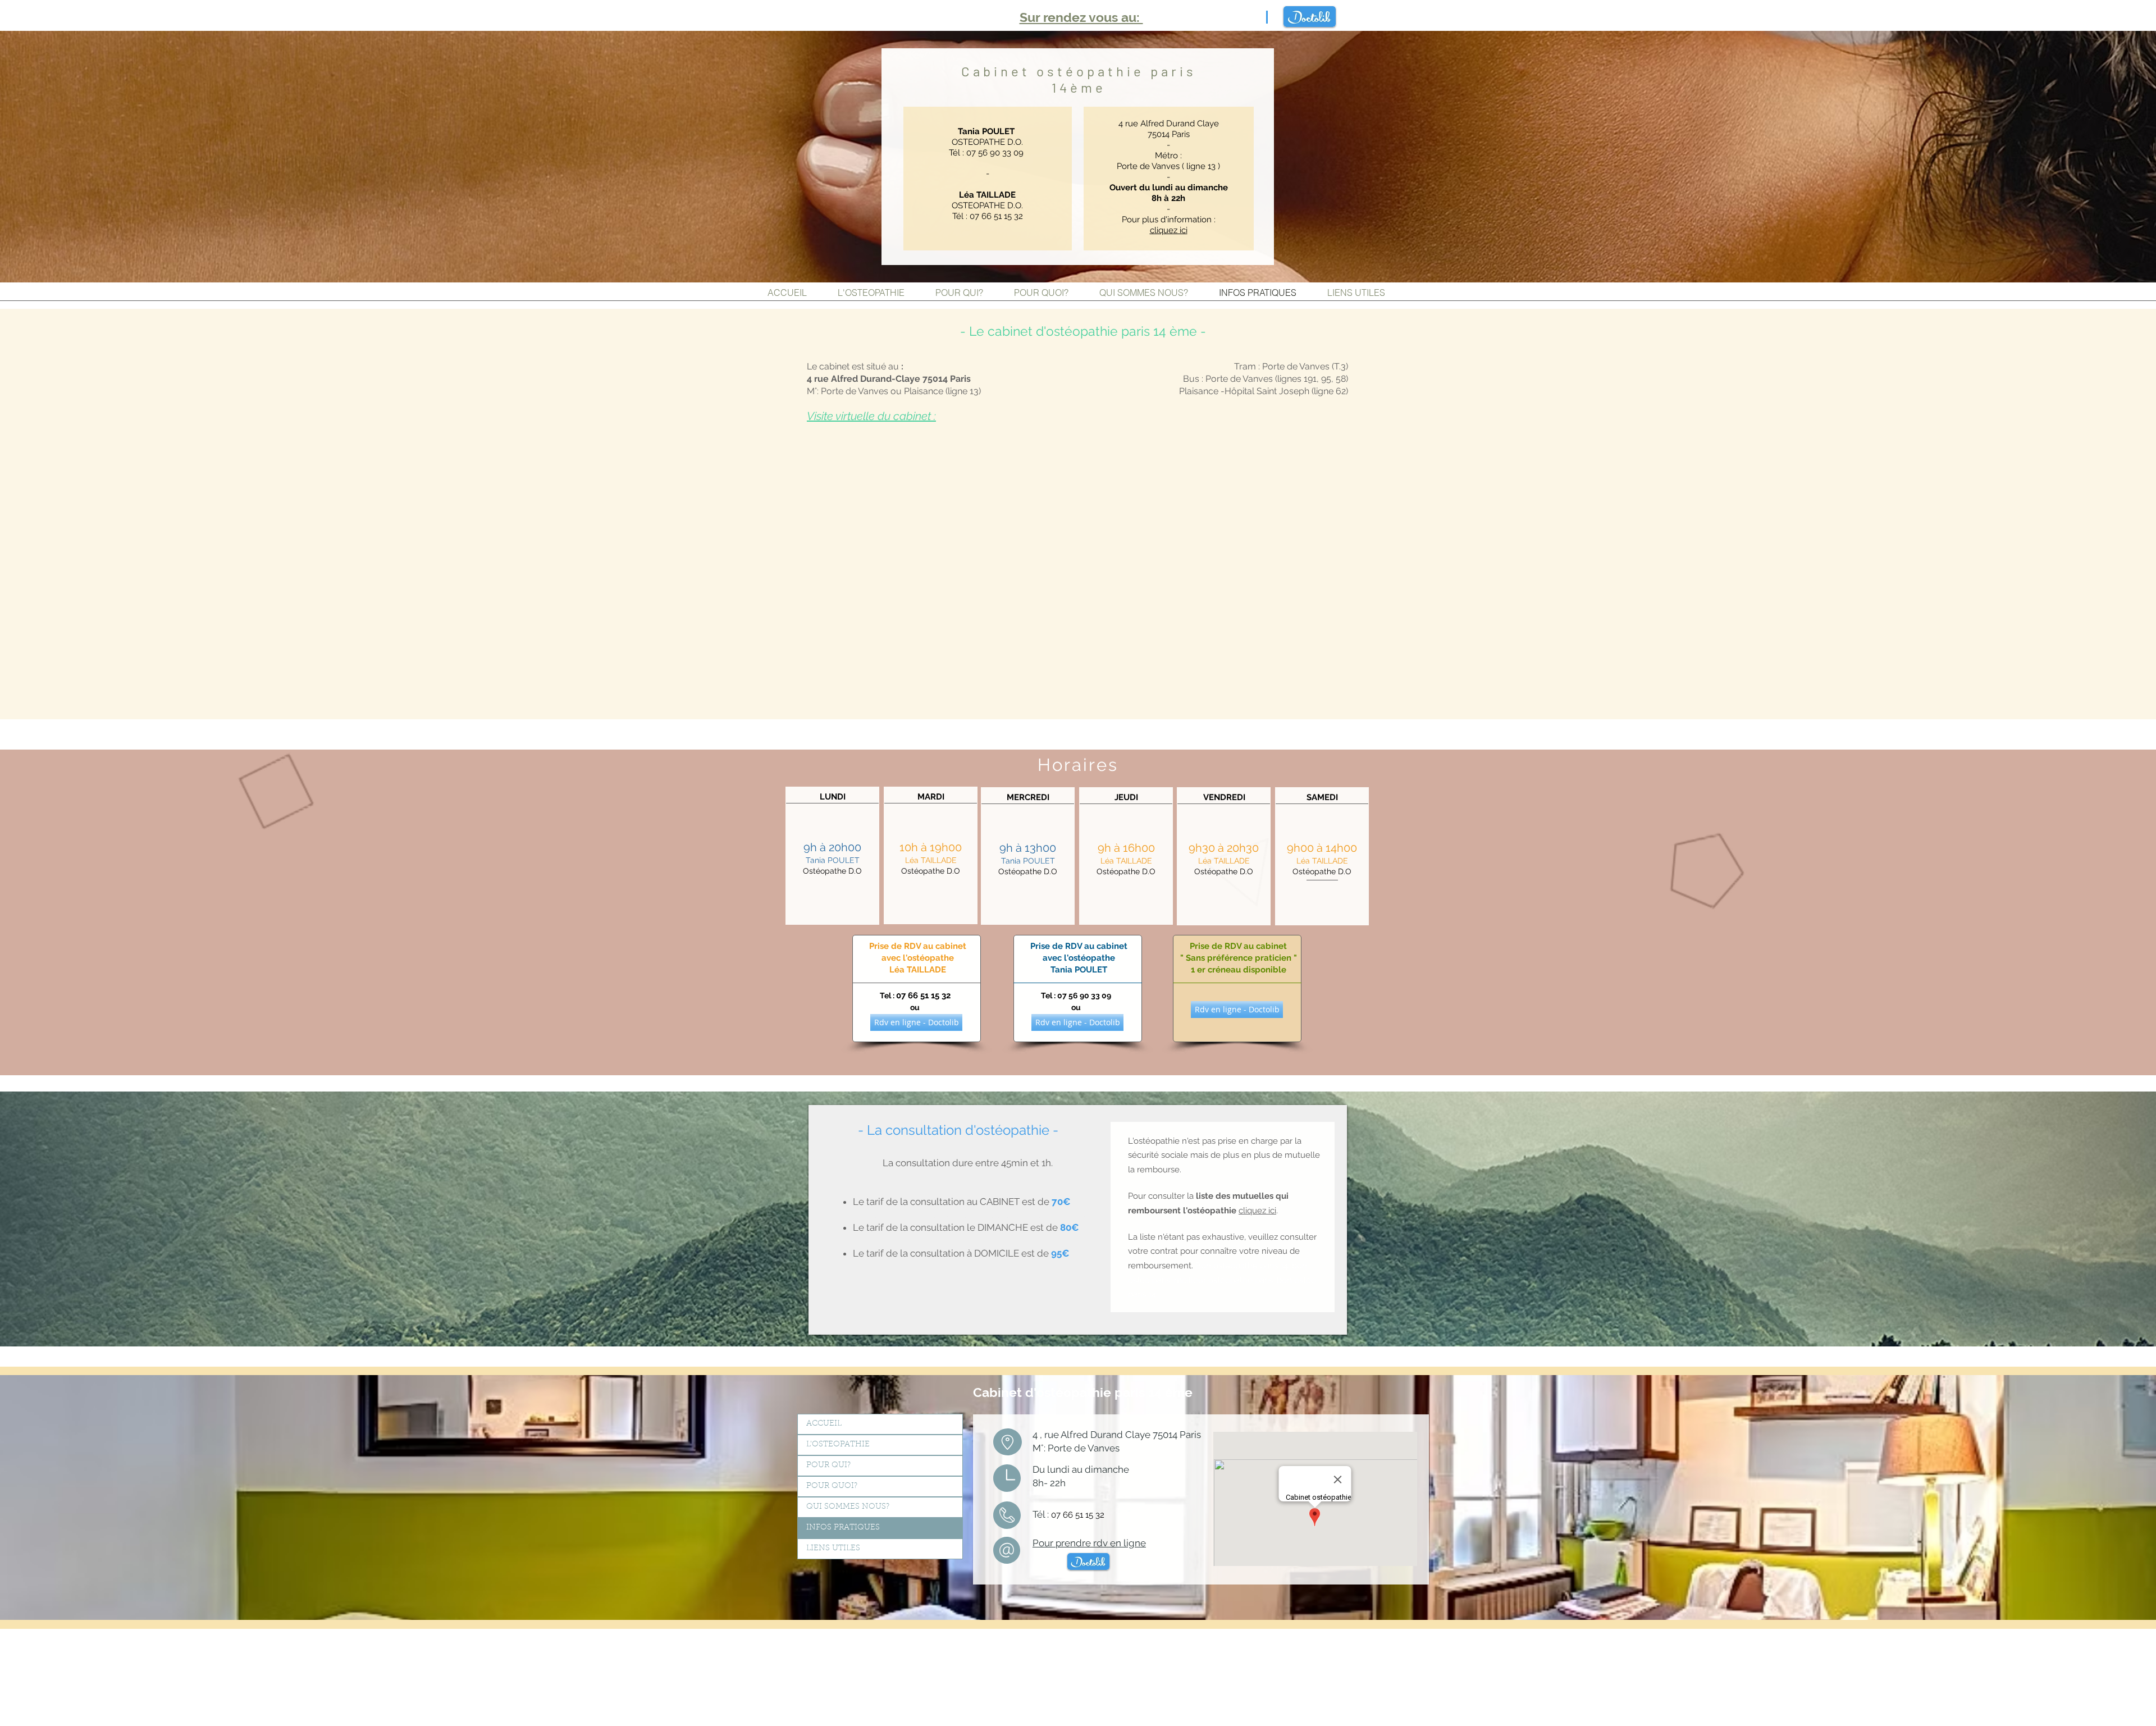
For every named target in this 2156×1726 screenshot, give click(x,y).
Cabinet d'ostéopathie (1044, 1392)
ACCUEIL (824, 1424)
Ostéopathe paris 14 (873, 17)
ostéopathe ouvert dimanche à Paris (931, 1633)
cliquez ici (1257, 1211)
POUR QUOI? (832, 1486)
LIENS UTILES (833, 1549)
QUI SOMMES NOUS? (848, 1507)
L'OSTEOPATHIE (838, 1445)
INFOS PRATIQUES (843, 1528)
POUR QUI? (828, 1465)
